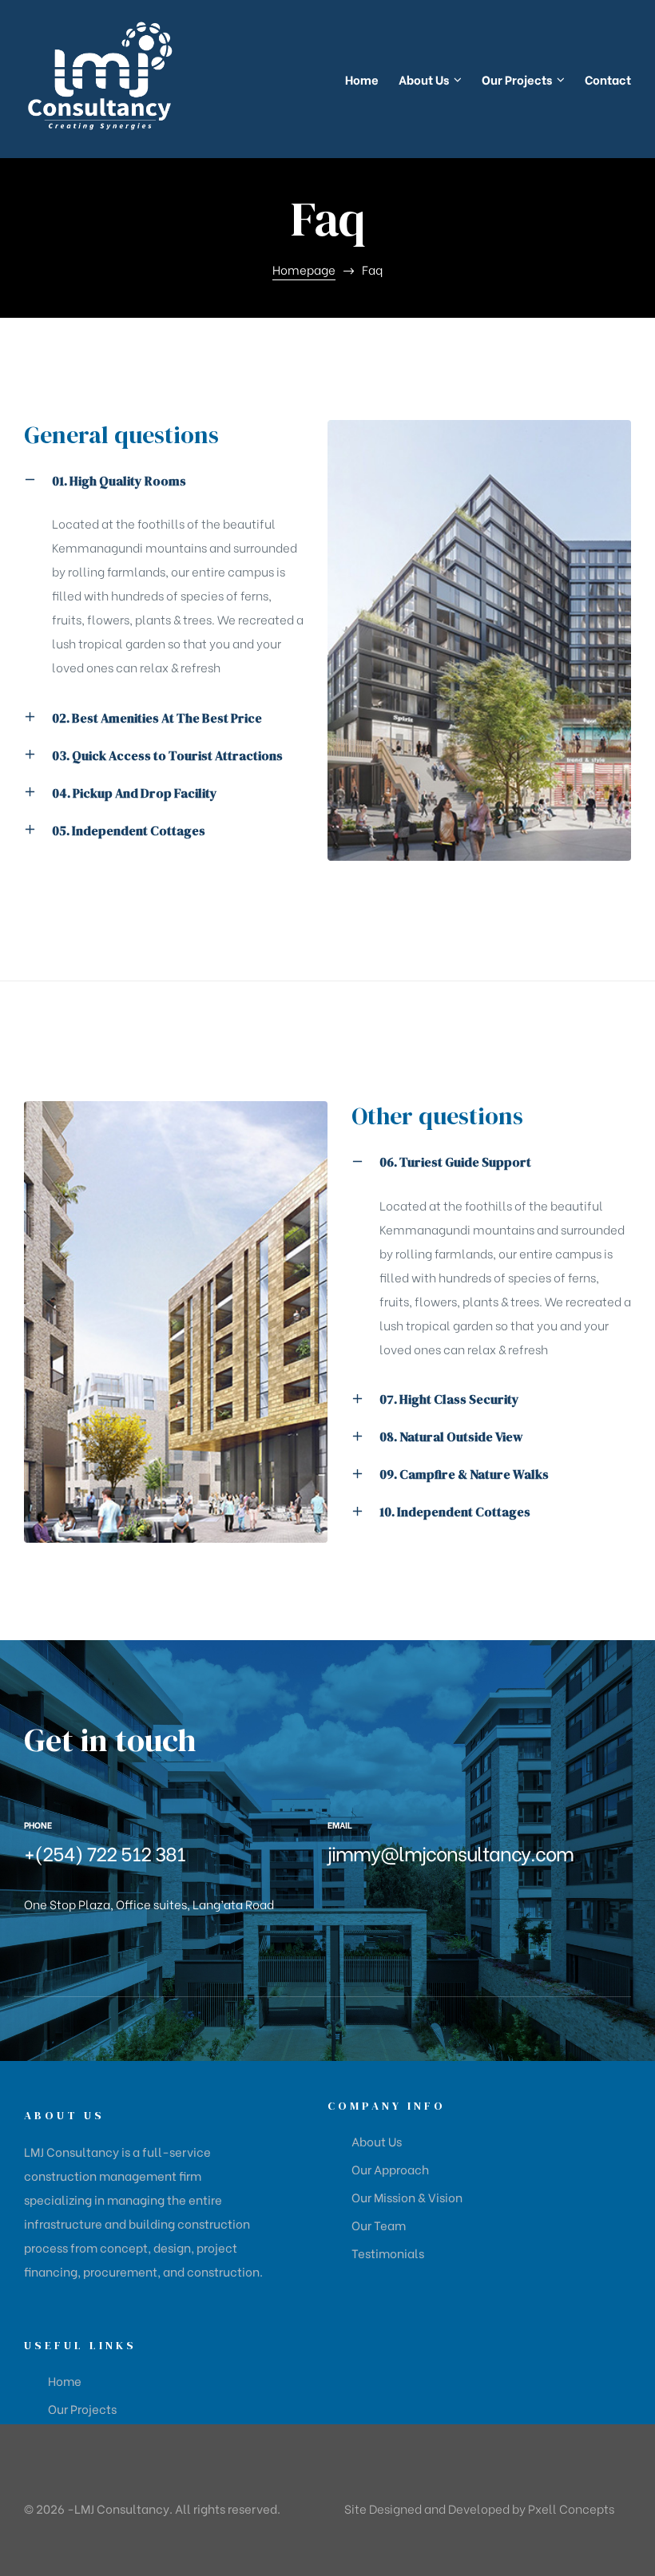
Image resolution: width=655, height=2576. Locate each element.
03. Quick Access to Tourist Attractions (167, 755)
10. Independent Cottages (455, 1512)
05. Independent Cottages (129, 830)
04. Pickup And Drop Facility (135, 793)
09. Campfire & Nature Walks (464, 1474)
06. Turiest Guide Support (455, 1162)
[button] (164, 492)
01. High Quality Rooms (119, 481)
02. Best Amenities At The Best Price (157, 718)
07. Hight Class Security (449, 1399)
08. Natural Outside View (451, 1437)
